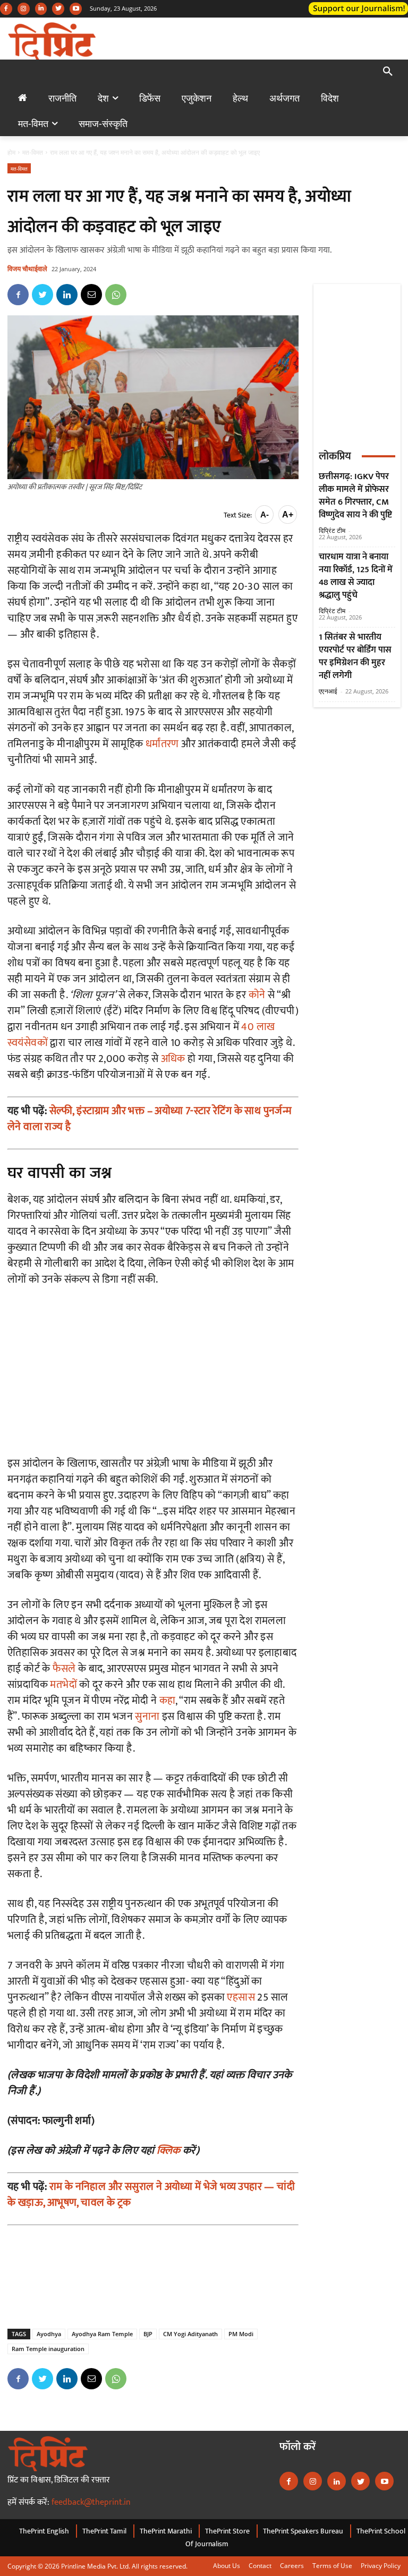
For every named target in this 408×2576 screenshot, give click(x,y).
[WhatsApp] (116, 295)
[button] (388, 72)
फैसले (64, 1669)
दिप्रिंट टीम (332, 530)
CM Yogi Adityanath (190, 2334)
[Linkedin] (41, 9)
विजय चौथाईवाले (27, 269)
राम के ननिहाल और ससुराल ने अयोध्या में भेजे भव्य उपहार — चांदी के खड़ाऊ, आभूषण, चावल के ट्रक (151, 2195)
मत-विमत (33, 152)
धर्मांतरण (162, 744)
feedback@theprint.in (91, 2502)
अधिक (173, 1059)
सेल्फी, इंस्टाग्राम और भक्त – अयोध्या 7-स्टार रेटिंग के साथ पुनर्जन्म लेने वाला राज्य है (150, 1119)
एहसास (241, 1997)
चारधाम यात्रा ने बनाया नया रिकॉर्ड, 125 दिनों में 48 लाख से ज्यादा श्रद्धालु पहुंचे (356, 576)
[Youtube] (76, 9)
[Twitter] (58, 9)
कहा (168, 1701)
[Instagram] (24, 9)
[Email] (91, 295)
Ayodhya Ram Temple (102, 2334)
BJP (148, 2334)
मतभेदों (63, 1685)
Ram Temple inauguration (48, 2349)
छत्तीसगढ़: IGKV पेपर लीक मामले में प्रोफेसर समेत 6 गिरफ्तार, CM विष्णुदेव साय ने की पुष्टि (355, 496)
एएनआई (328, 691)
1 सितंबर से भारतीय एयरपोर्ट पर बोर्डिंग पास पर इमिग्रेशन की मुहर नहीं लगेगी (355, 656)
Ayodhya (49, 2334)
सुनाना (147, 1717)
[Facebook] (6, 9)
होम (11, 152)
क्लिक (169, 2151)
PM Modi (241, 2334)
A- (265, 515)
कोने (257, 995)
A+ (288, 515)
